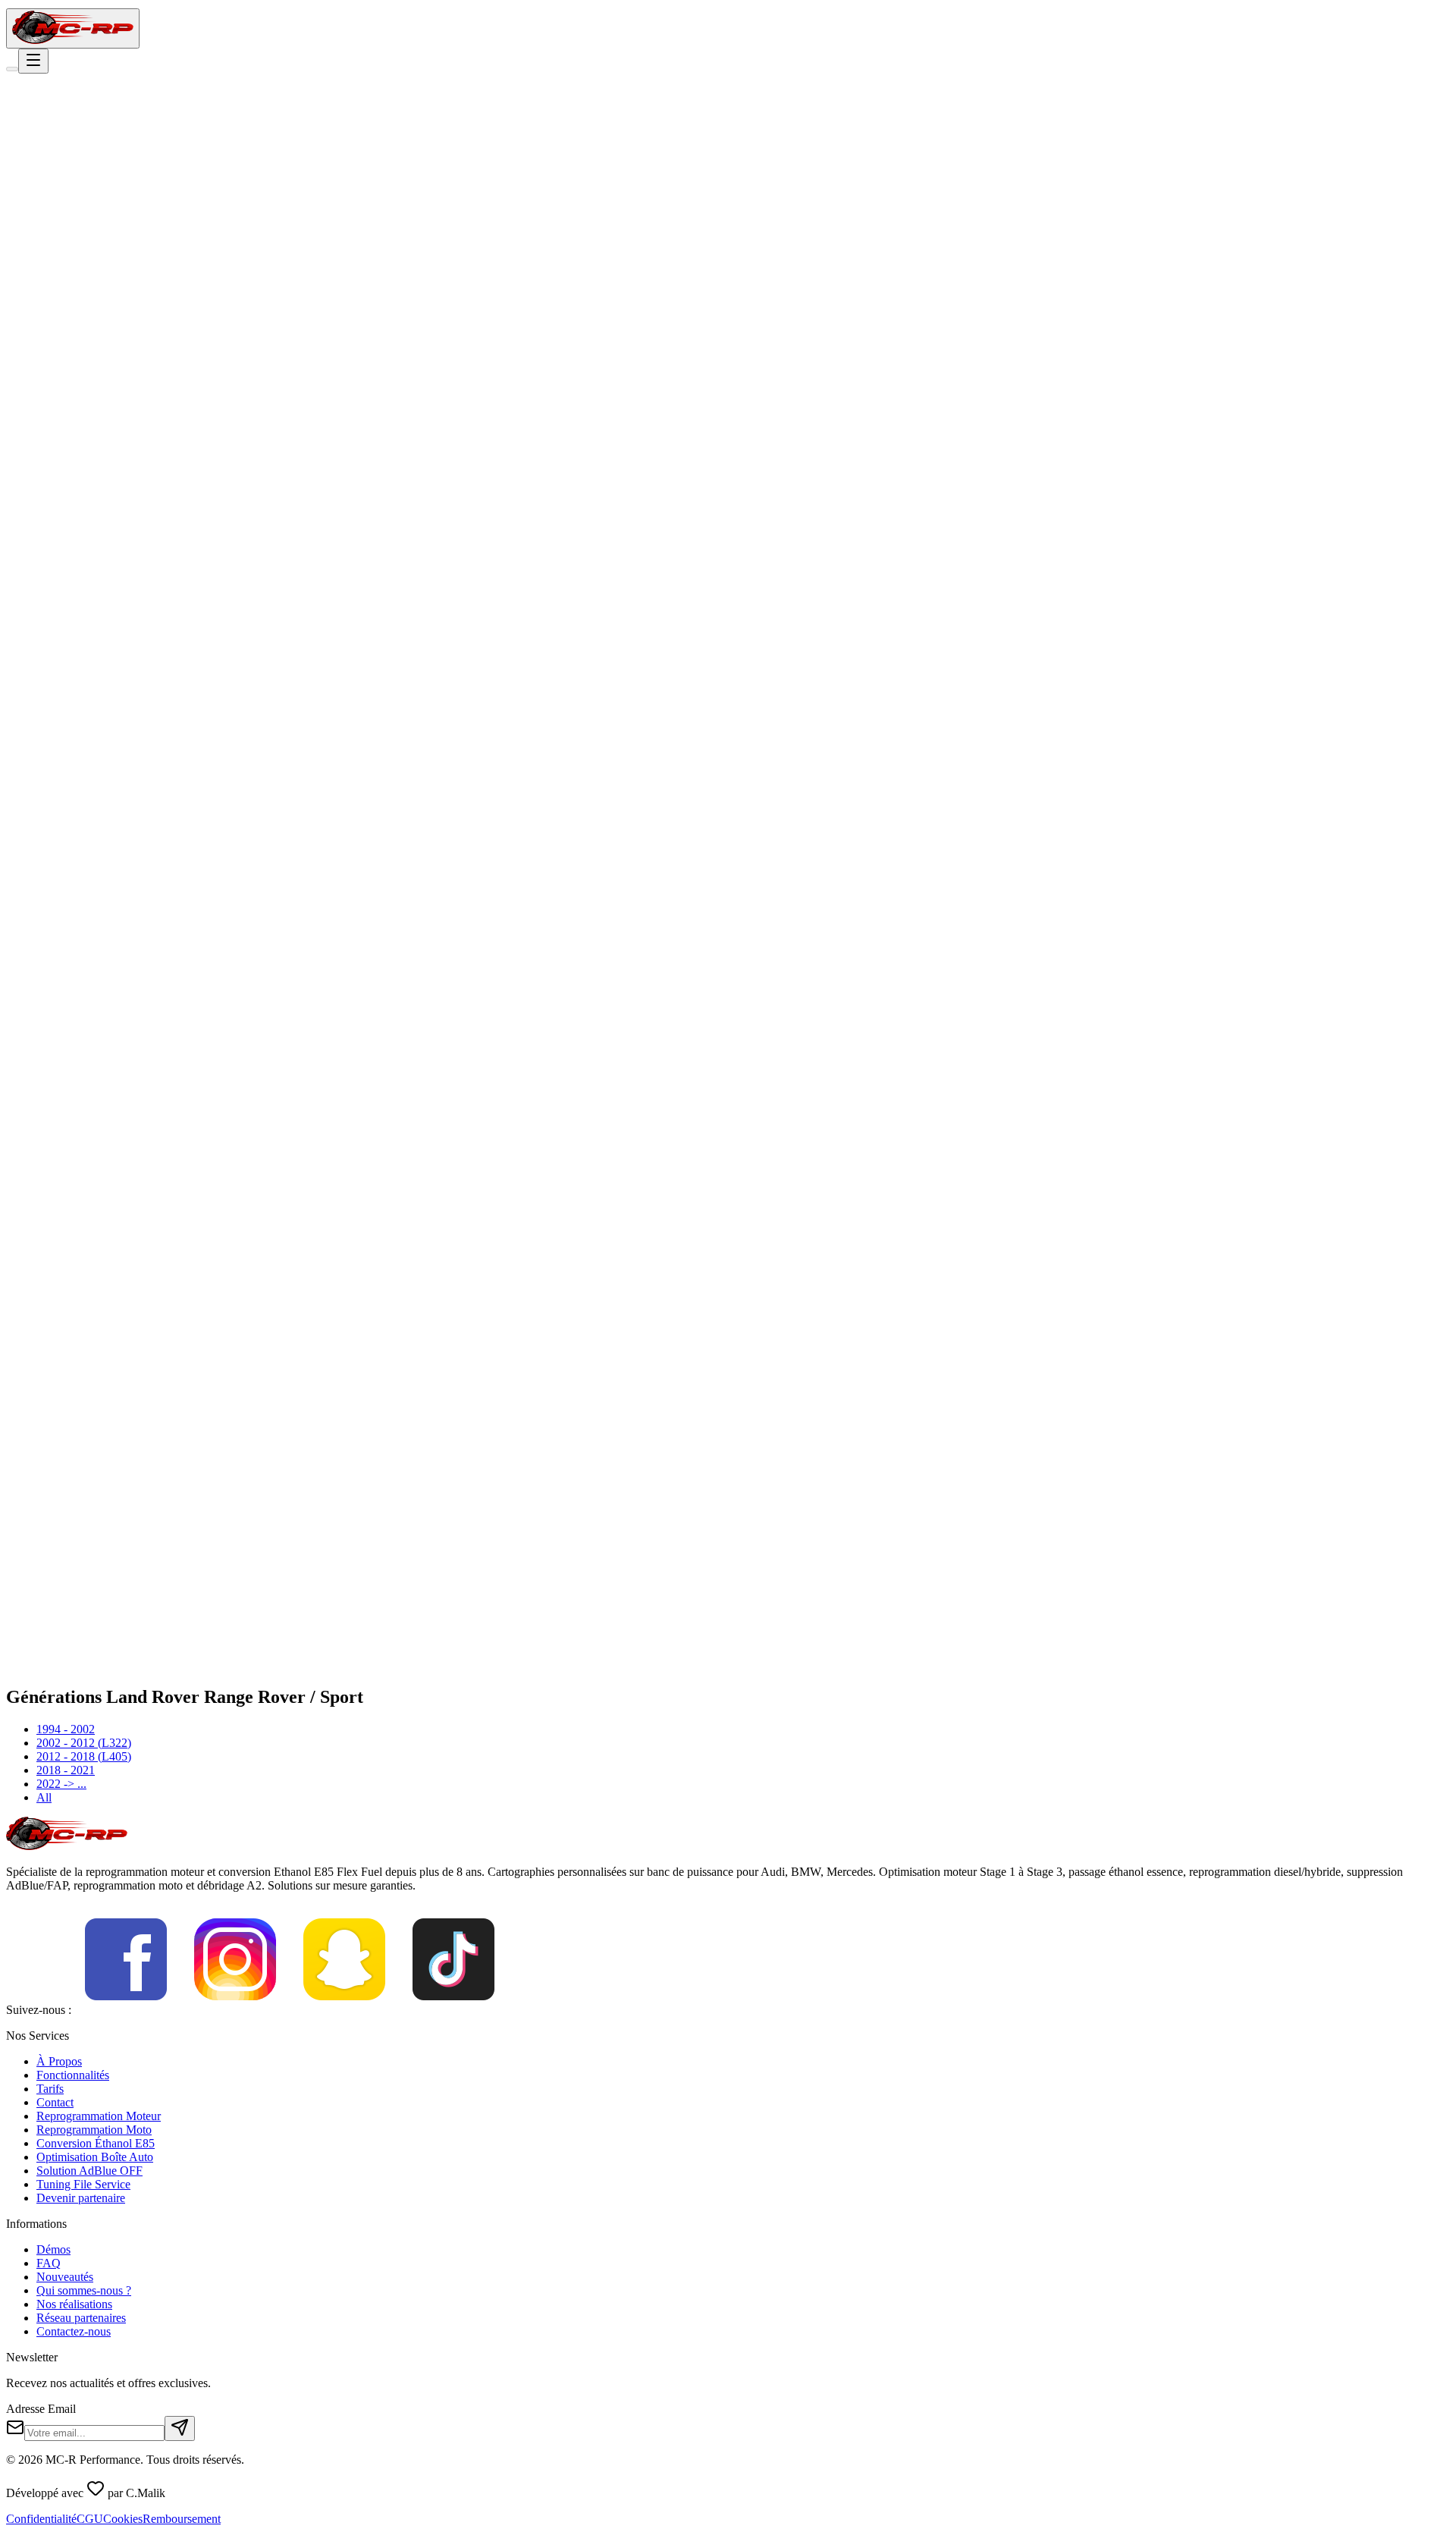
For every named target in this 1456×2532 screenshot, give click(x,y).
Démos (53, 2249)
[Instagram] (235, 2010)
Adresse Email (41, 2409)
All (44, 1797)
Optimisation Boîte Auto (95, 2157)
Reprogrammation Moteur (99, 2116)
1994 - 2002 (66, 1729)
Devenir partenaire (81, 2198)
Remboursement (182, 2519)
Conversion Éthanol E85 (96, 2143)
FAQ (49, 2263)
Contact (55, 2102)
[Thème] (12, 69)
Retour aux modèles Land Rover (101, 198)
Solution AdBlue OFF (89, 2171)
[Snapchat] (344, 2010)
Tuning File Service (83, 2184)
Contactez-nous (74, 2331)
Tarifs (50, 2089)
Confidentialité (41, 2519)
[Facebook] (126, 2010)
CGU (90, 2519)
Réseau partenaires (81, 2318)
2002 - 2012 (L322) (84, 1743)
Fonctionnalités (73, 2075)
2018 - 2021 (66, 1770)
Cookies (123, 2519)
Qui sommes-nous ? (84, 2290)
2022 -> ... (61, 1784)
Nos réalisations (74, 2304)
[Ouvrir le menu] (33, 61)
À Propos (59, 2061)
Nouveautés (65, 2277)
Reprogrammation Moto (94, 2130)
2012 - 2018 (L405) (84, 1756)
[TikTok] (453, 2010)
